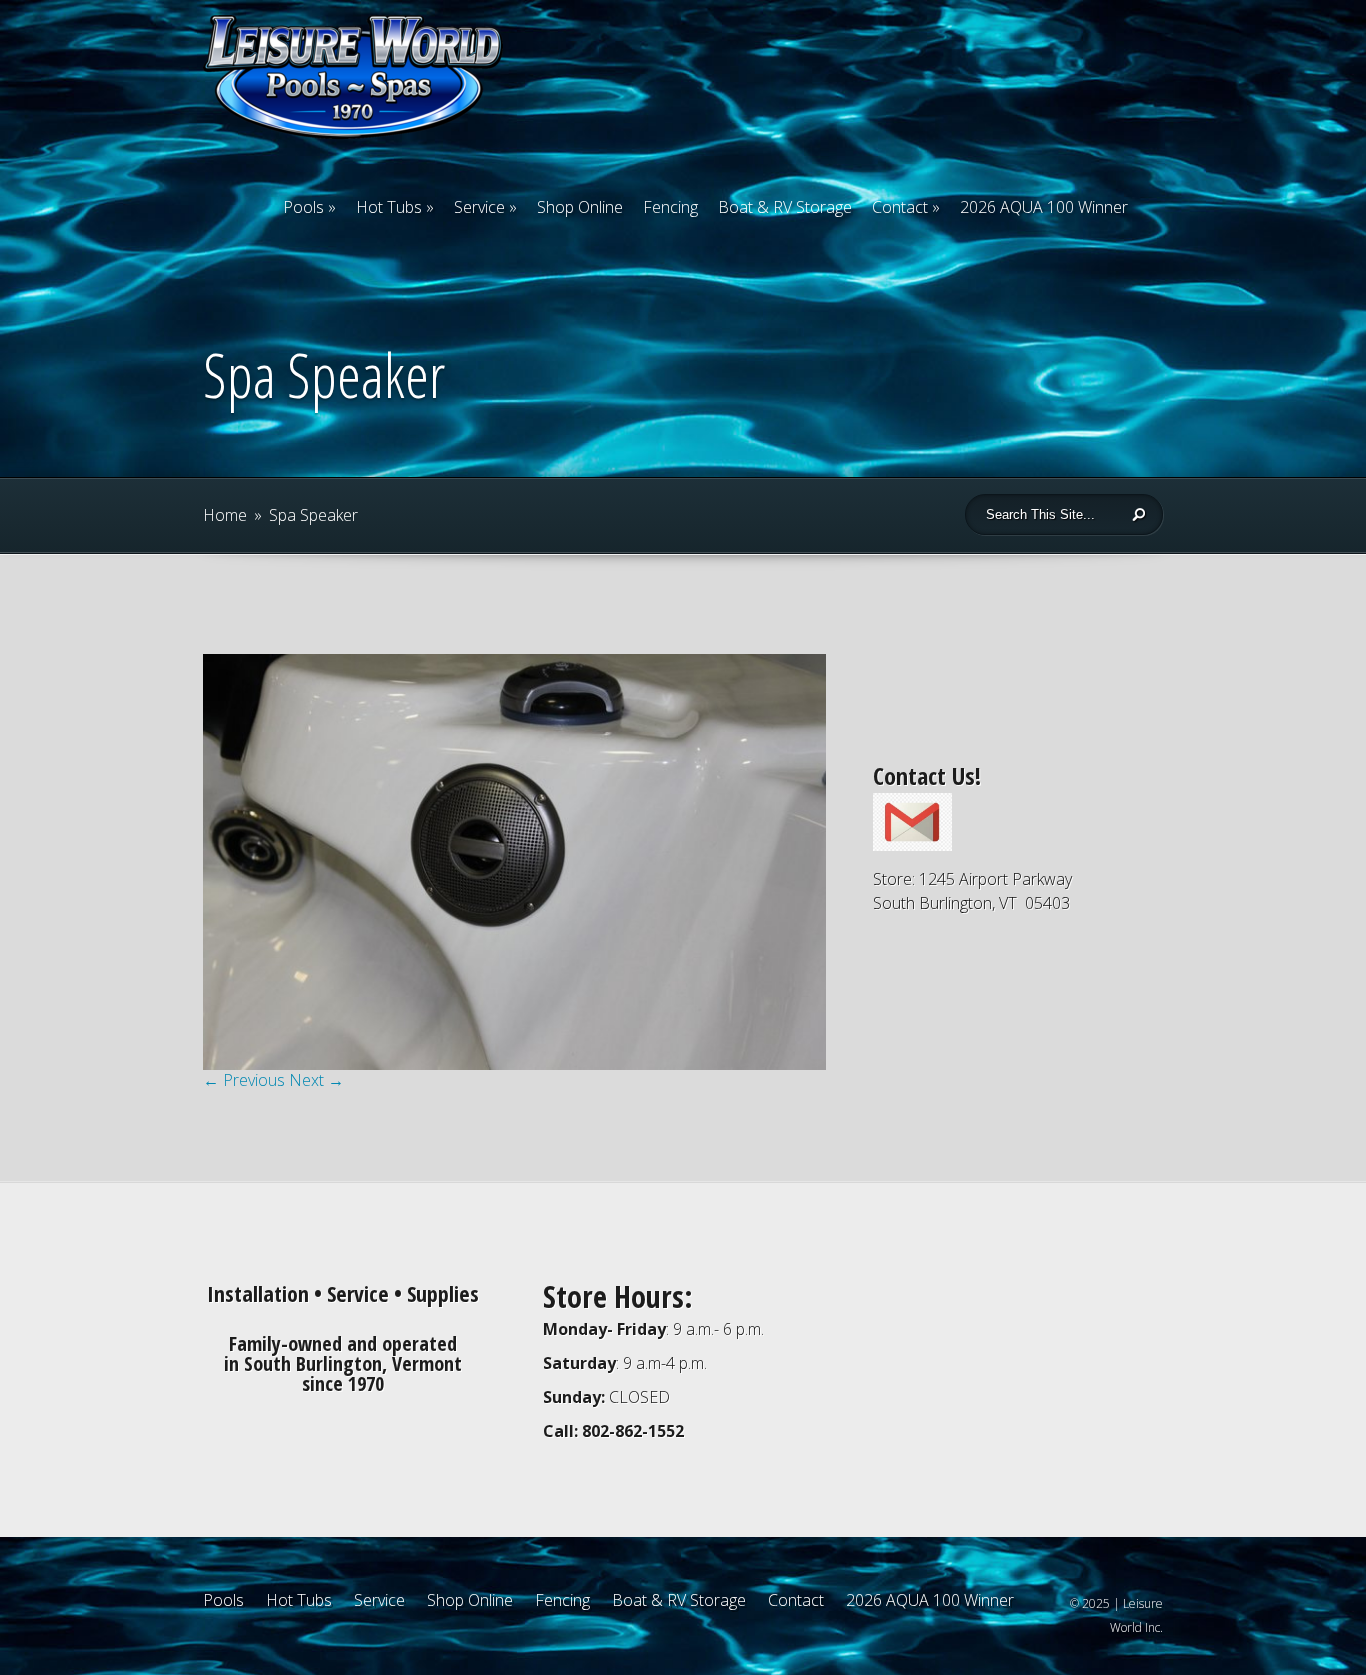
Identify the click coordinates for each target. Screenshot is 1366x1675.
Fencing (670, 207)
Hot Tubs (389, 207)
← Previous (244, 1080)
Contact (900, 207)
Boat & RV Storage (785, 207)
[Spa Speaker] (514, 1064)
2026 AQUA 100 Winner (1044, 207)
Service (479, 207)
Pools (303, 207)
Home (225, 515)
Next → (316, 1080)
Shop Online (580, 207)
